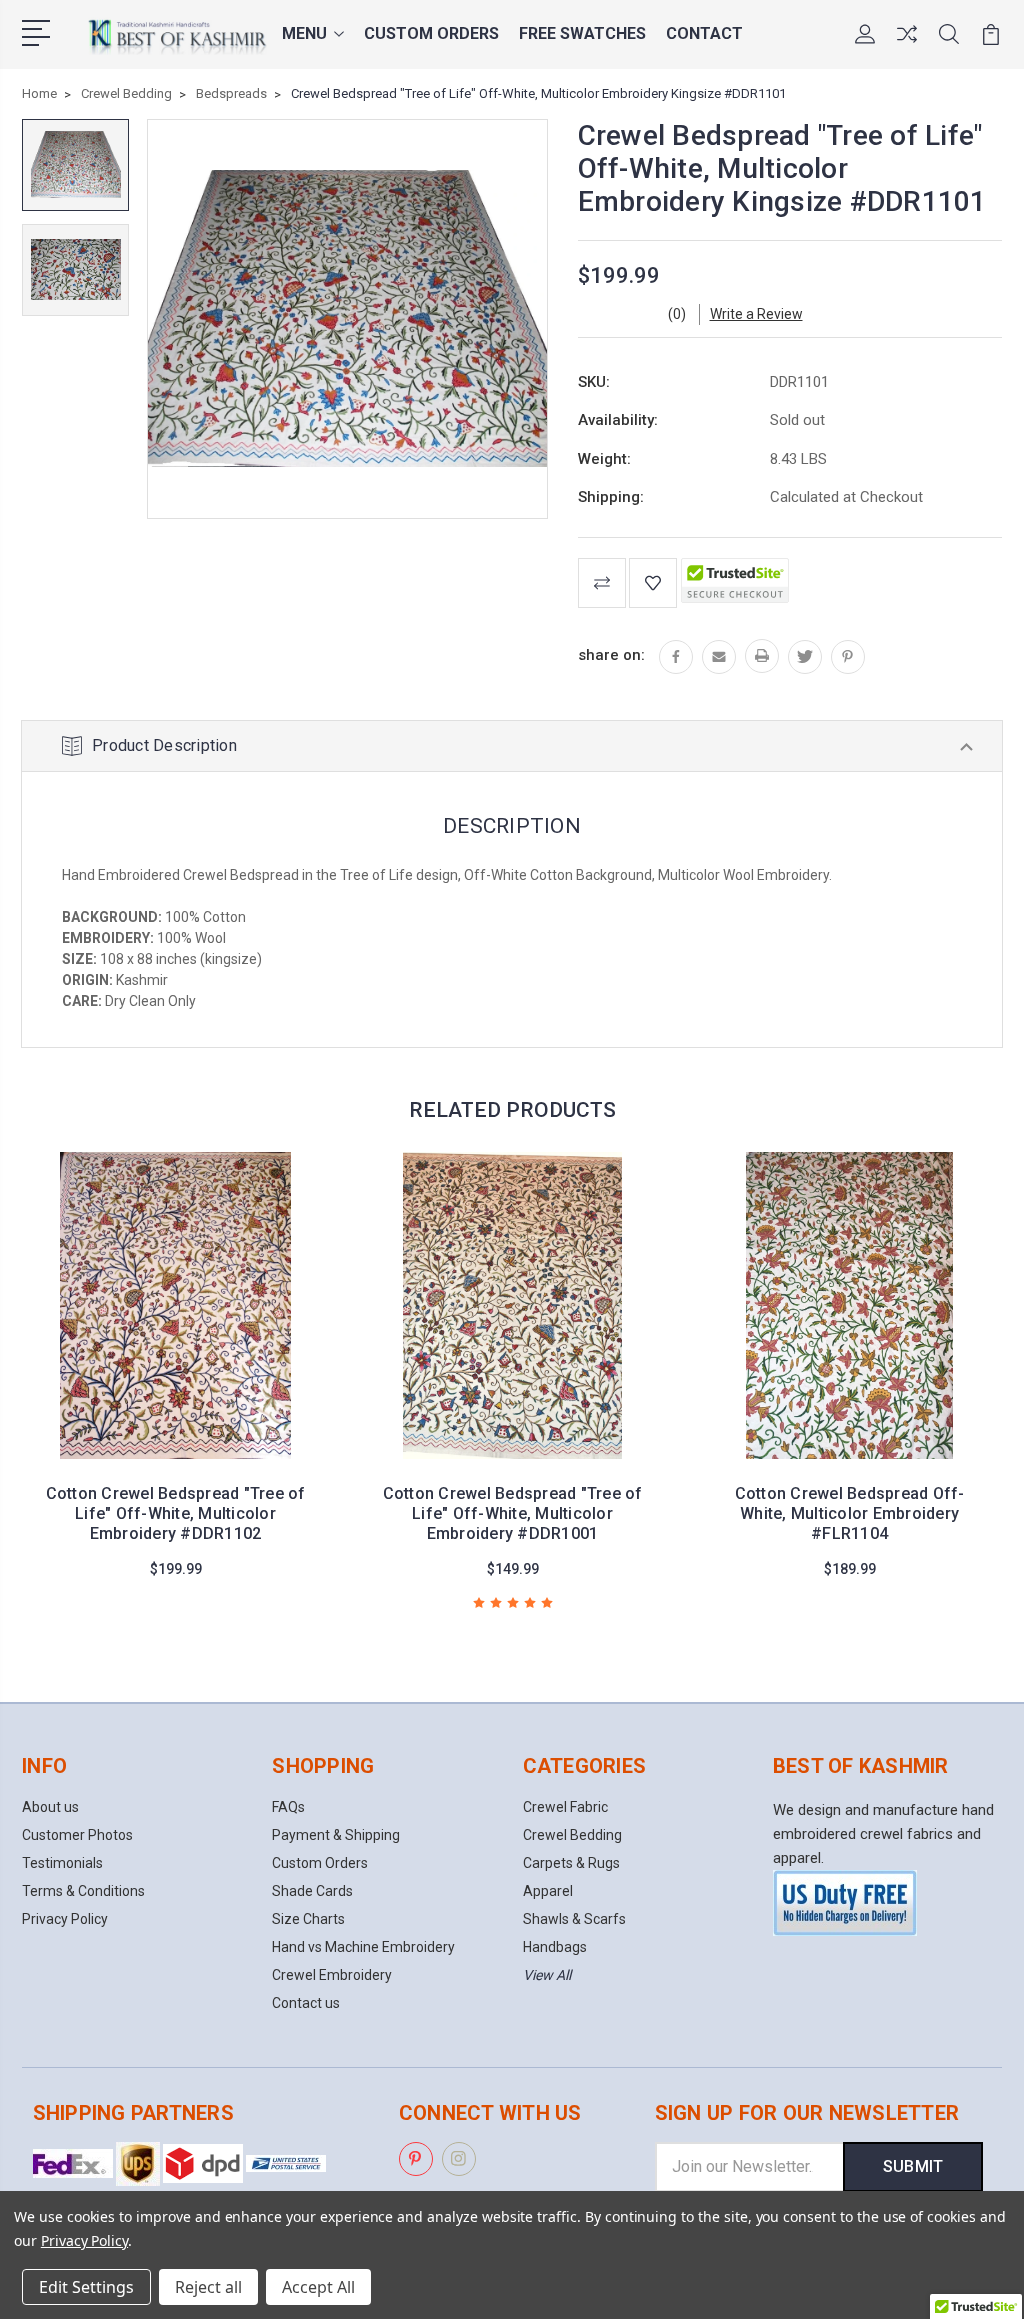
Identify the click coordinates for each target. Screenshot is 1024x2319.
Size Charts (308, 1919)
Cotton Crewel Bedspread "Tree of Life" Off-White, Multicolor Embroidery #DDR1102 (176, 1513)
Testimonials (62, 1863)
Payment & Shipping (336, 1835)
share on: (611, 655)
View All (547, 1975)
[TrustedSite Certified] (735, 580)
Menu (304, 33)
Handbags (555, 1947)
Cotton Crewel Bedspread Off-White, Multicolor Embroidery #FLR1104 (850, 1513)
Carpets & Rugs (571, 1863)
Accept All (318, 2287)
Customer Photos (77, 1835)
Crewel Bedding (572, 1835)
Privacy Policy (65, 1919)
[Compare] (907, 46)
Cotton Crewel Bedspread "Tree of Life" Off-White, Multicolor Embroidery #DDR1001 (513, 1513)
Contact (704, 33)
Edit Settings (86, 2287)
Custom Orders (431, 33)
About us (50, 1807)
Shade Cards (312, 1891)
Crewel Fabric (565, 1807)
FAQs (288, 1807)
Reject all (208, 2287)
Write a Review (756, 314)
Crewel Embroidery (332, 1975)
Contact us (306, 2003)
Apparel (548, 1891)
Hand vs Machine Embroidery (363, 1947)
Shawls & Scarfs (574, 1919)
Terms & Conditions (83, 1891)
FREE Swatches (582, 33)
